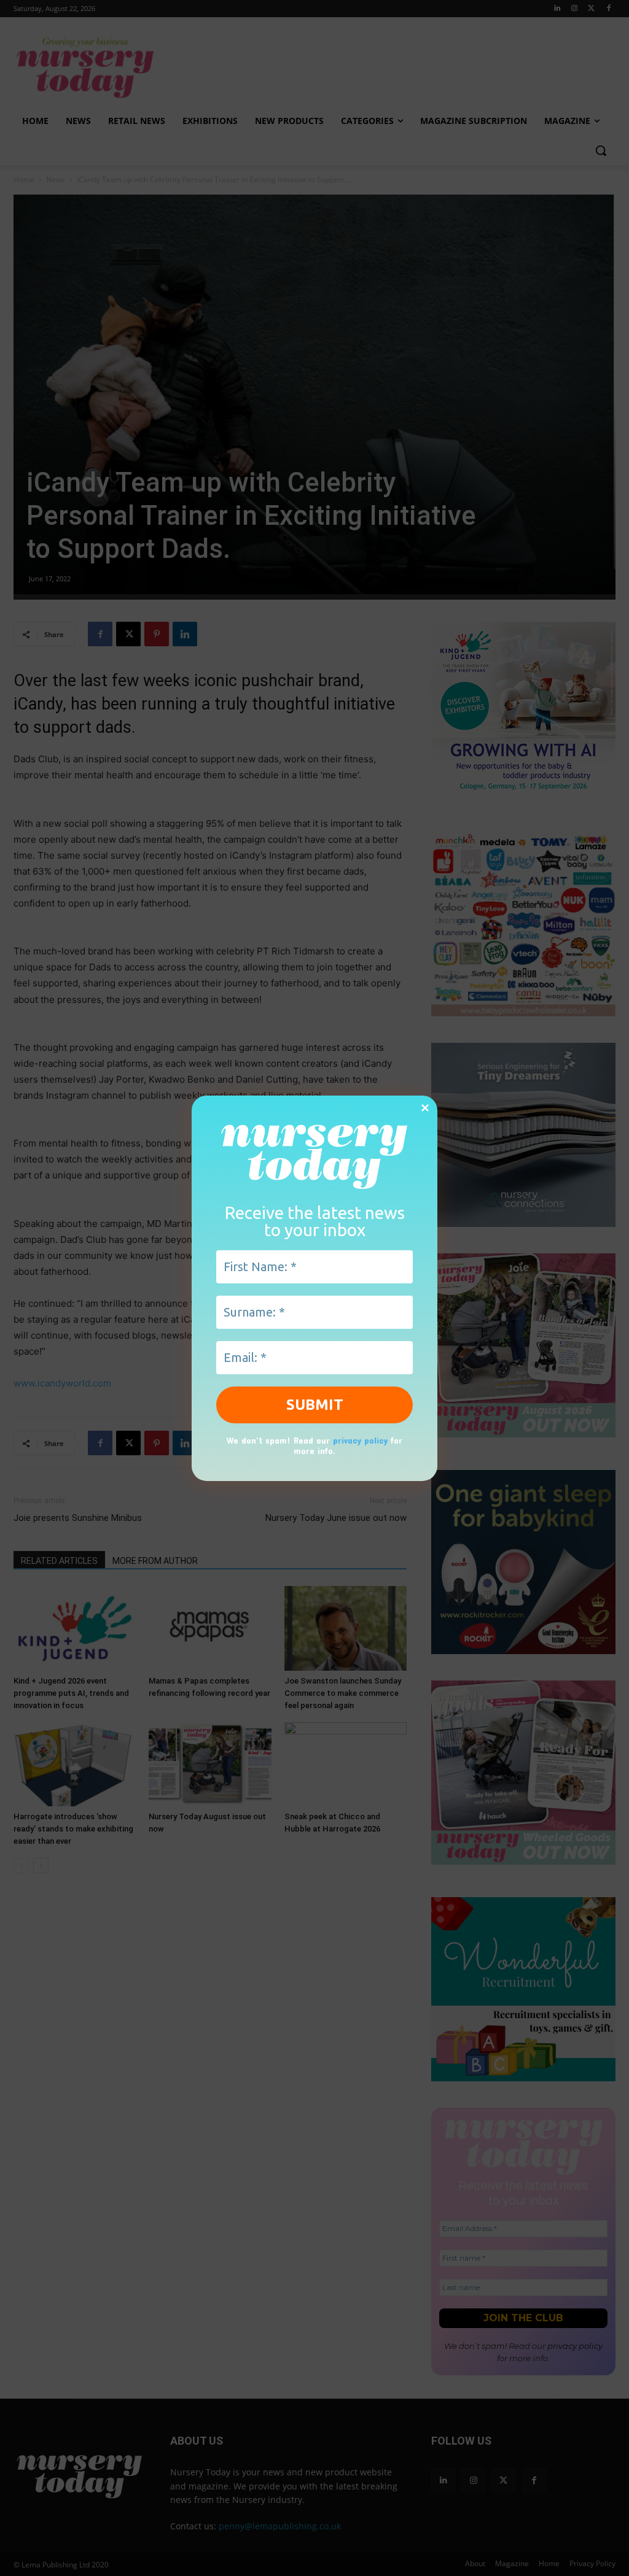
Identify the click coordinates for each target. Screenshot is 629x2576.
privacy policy (360, 1440)
